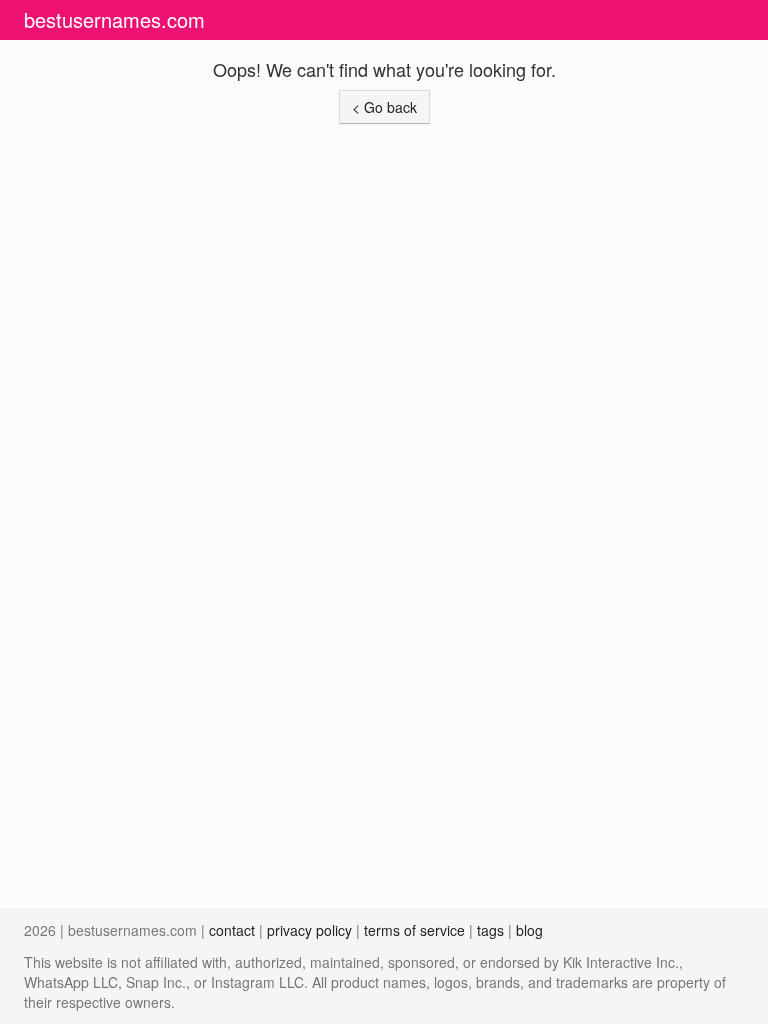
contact (232, 930)
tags (490, 930)
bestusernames (114, 19)
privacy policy (309, 930)
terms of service (414, 930)
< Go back (384, 107)
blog (529, 930)
